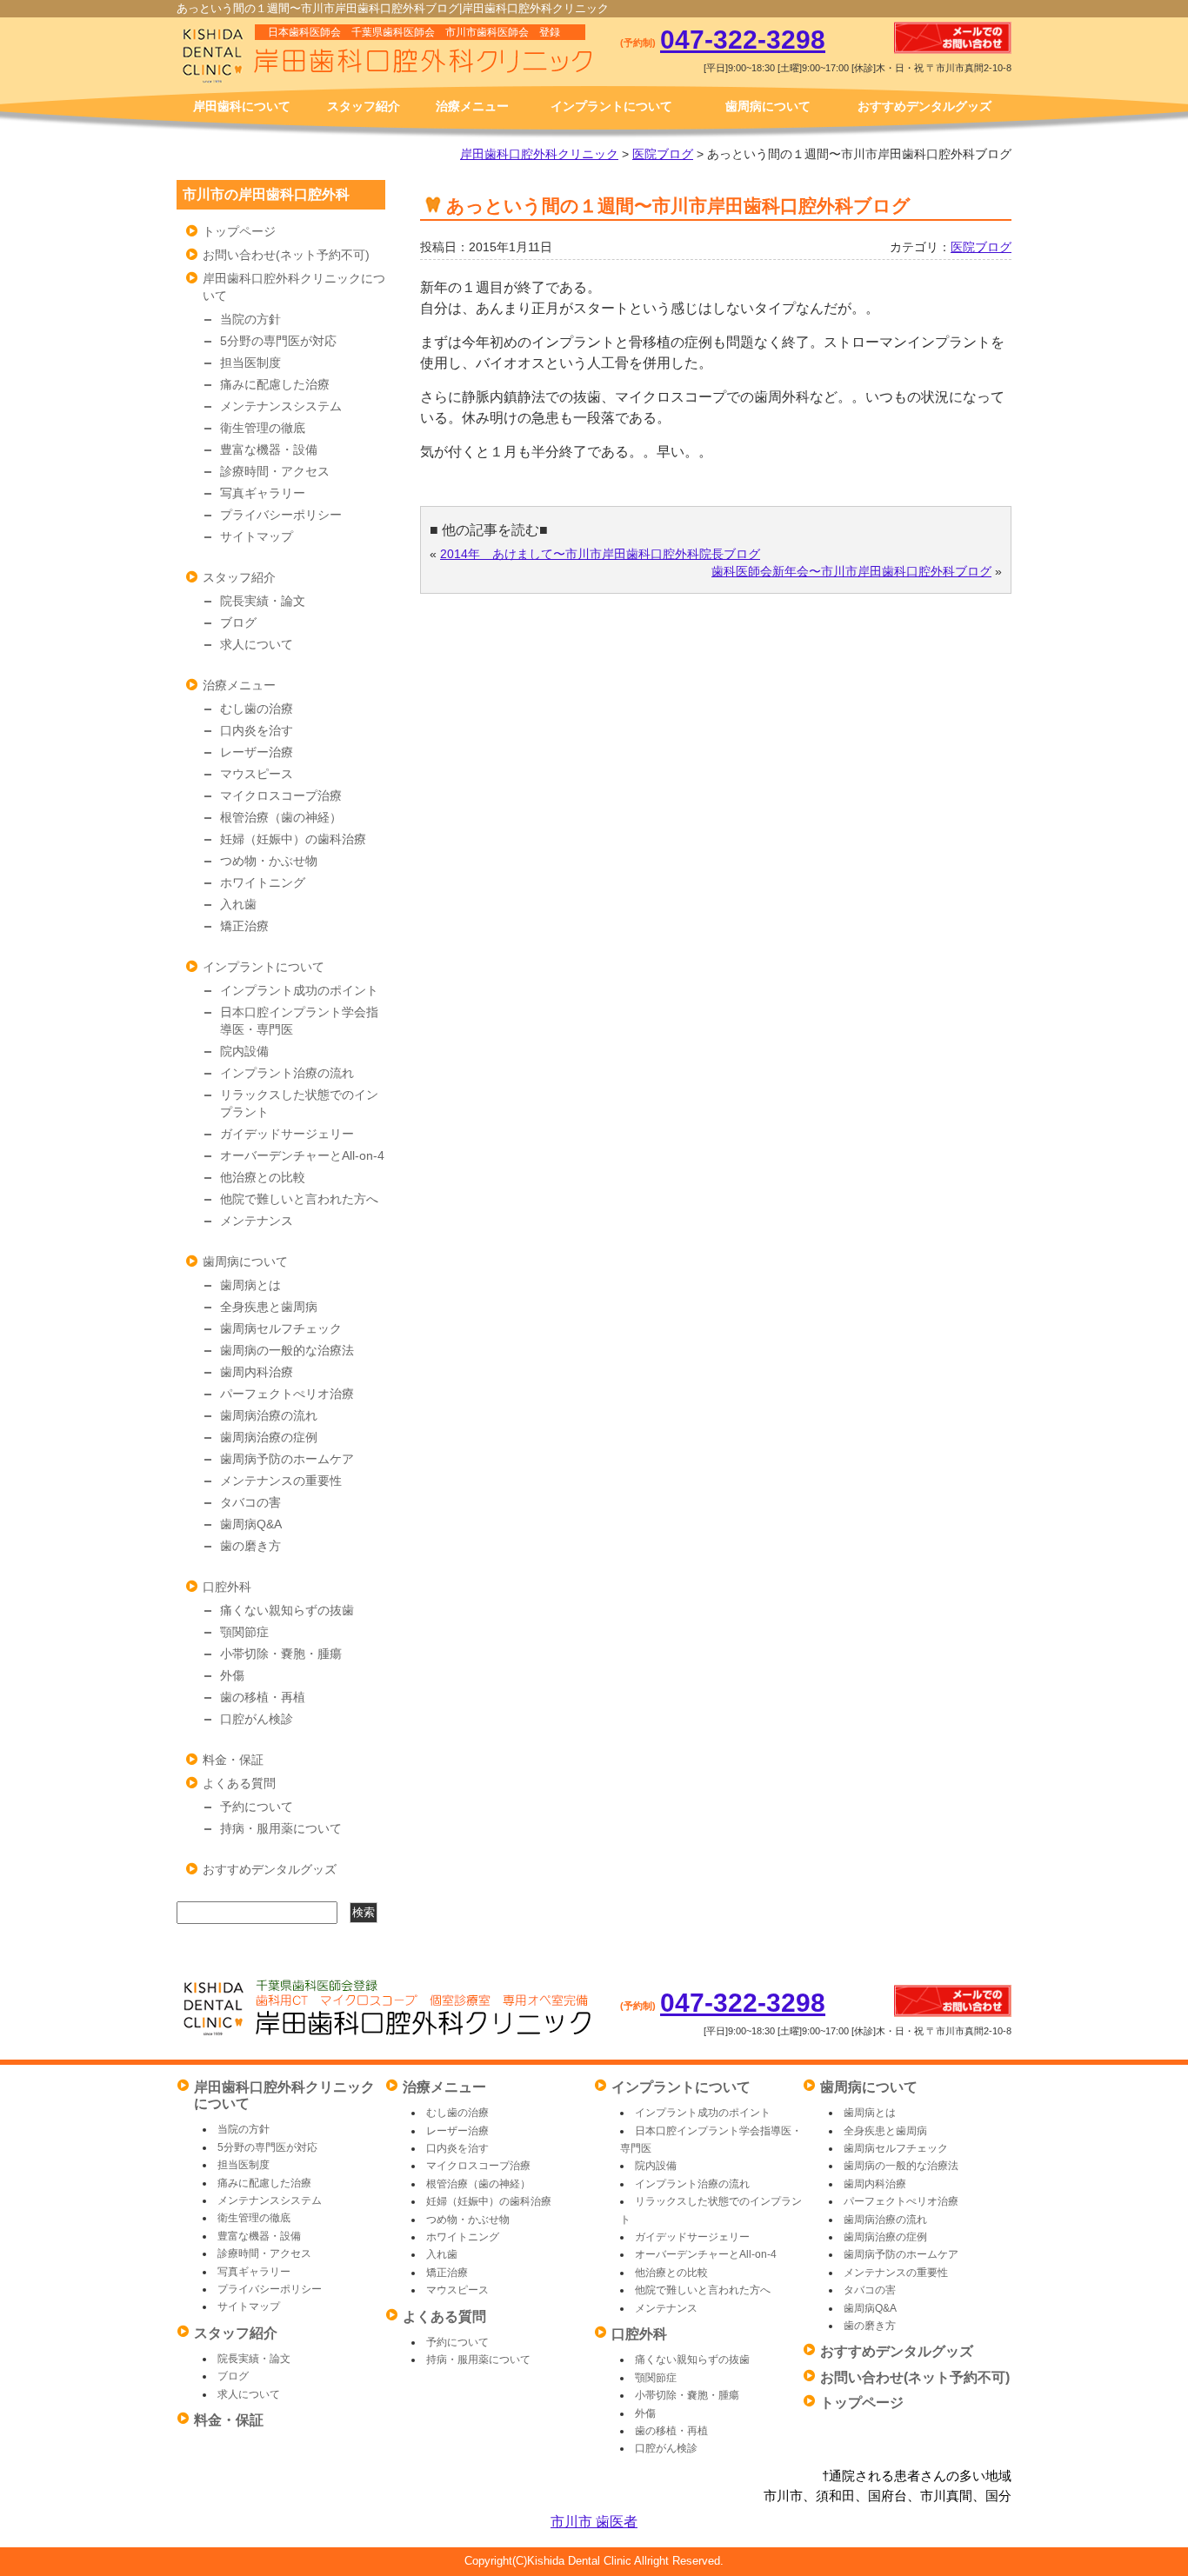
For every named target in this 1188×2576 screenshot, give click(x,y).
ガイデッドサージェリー (287, 1134)
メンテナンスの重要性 (281, 1481)
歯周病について (768, 106)
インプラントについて (611, 106)
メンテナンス (257, 1221)
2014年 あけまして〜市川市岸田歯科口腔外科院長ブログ (600, 554)
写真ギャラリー (263, 493)
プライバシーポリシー (281, 515)
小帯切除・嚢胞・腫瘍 (281, 1654)
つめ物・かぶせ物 (269, 861)
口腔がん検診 (257, 1719)
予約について (257, 1807)
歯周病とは (250, 1285)
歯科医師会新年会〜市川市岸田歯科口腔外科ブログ (851, 571)
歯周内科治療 (257, 1372)
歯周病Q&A (251, 1524)
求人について (257, 644)
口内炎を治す (257, 730)
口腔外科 (227, 1587)
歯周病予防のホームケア (287, 1459)
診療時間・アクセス (275, 471)
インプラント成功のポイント (299, 990)
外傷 (232, 1675)
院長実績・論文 (263, 601)
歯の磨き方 (250, 1546)
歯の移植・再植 (263, 1697)
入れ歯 (238, 904)
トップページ (239, 231)
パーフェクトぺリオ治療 (287, 1394)
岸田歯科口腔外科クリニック (539, 154)
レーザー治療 (257, 752)
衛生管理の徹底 (263, 428)
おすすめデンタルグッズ (924, 106)
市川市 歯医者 (594, 2522)
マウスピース (257, 774)
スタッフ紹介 (364, 106)
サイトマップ (257, 536)
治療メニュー (472, 106)
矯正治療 (244, 926)
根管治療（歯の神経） (281, 817)
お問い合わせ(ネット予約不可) (286, 255)
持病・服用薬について (281, 1828)
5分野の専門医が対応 (278, 341)
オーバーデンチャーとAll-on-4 (302, 1155)
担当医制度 (250, 363)
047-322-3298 (743, 40)
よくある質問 (239, 1783)
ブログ (238, 622)
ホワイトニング (263, 882)
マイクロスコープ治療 (281, 795)
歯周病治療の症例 (269, 1437)
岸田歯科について (242, 106)
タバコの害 (250, 1502)
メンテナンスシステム (281, 406)
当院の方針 (250, 319)
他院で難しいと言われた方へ (299, 1199)
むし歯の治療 (257, 709)
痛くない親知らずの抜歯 (287, 1610)
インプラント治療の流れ (287, 1073)
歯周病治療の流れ (269, 1415)
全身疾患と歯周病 (269, 1307)
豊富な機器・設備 (269, 449)
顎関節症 (244, 1632)
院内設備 (244, 1051)
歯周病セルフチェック (281, 1328)
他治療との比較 (263, 1177)
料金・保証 (233, 1760)
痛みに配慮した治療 (275, 384)
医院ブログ (663, 154)
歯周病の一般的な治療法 (287, 1350)
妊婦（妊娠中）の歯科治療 (293, 839)
